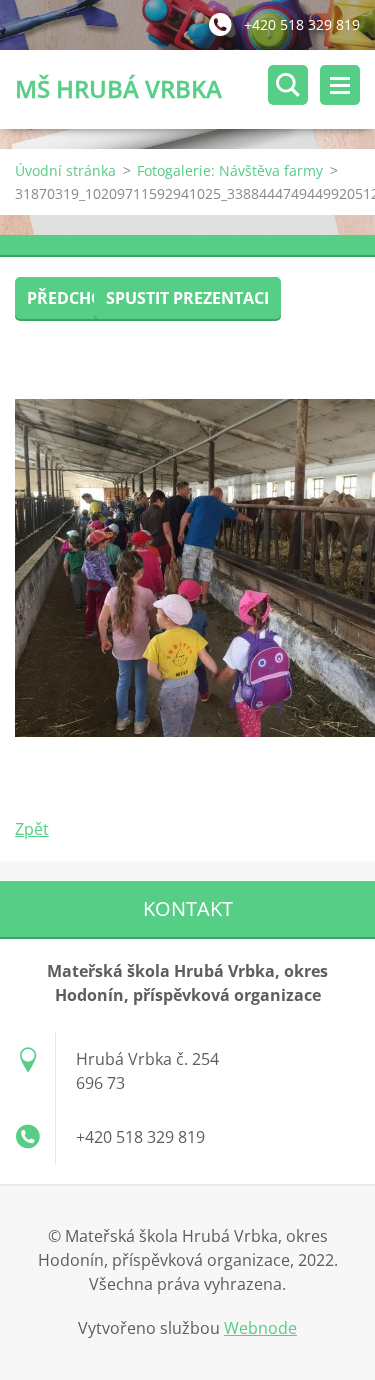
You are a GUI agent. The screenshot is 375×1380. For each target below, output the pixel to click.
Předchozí (72, 298)
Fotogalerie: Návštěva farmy (230, 170)
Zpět (32, 829)
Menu (340, 85)
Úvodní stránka (65, 170)
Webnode (260, 1328)
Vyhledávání (288, 85)
